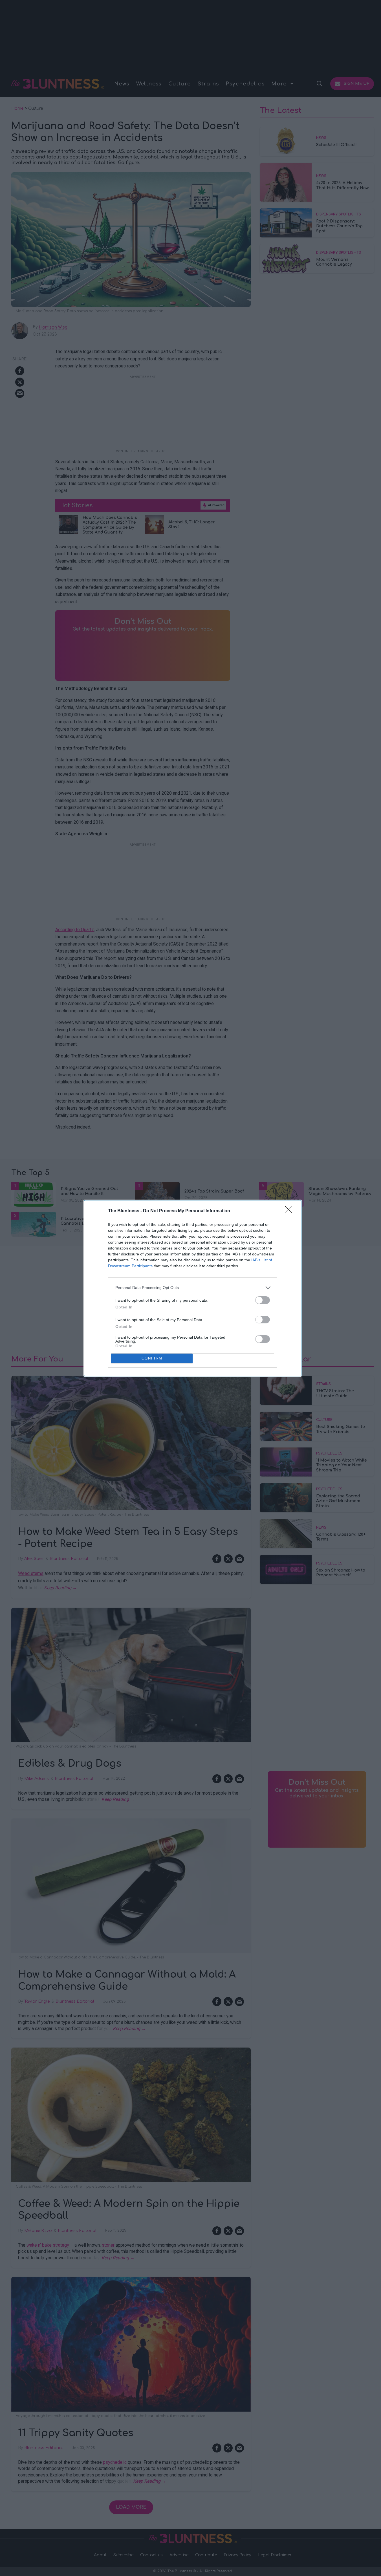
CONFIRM (152, 1358)
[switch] (263, 1300)
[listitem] (193, 1288)
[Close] (290, 1211)
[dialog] (193, 1288)
